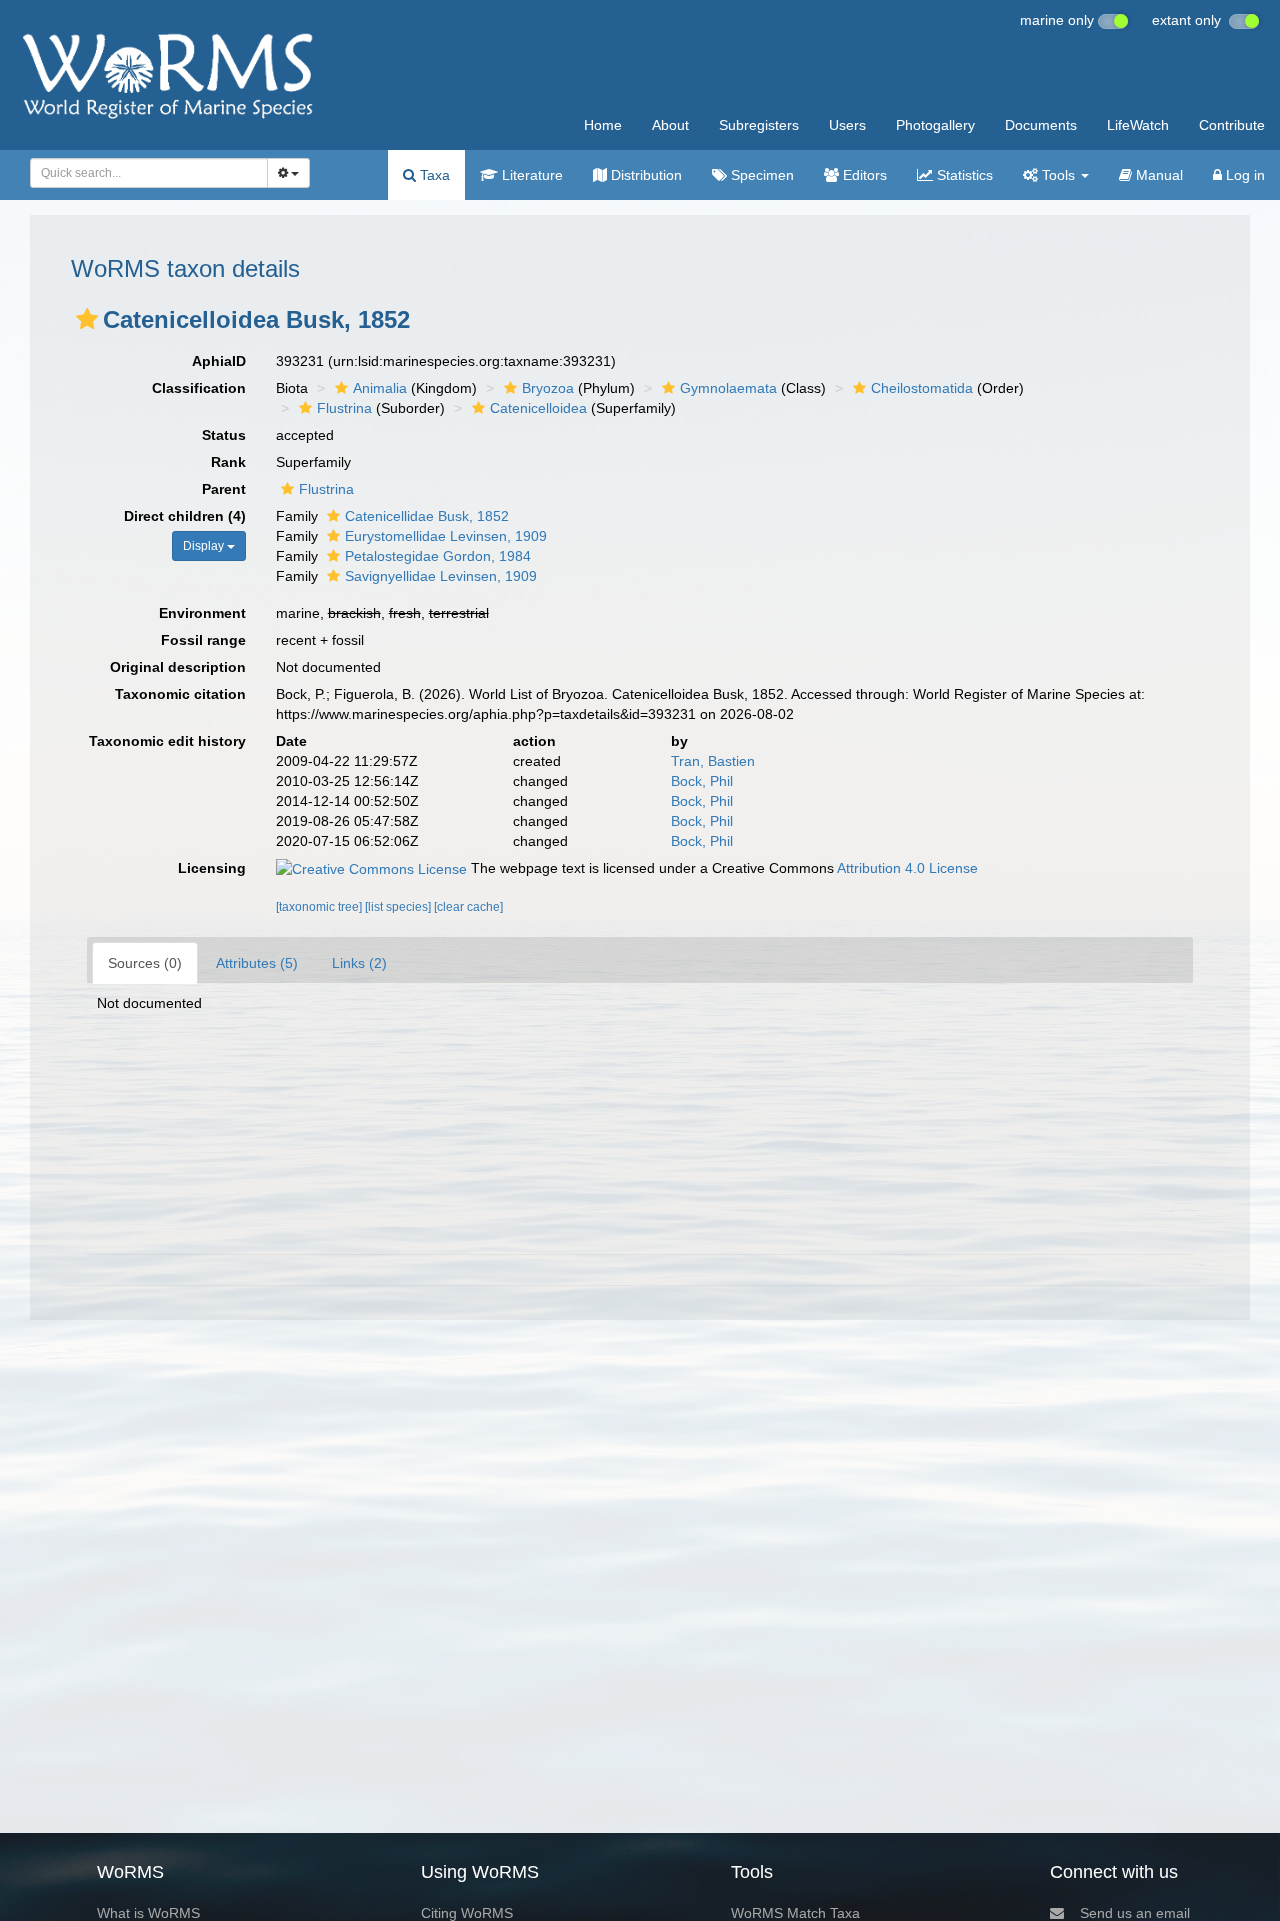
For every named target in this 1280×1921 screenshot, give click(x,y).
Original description (178, 667)
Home (603, 125)
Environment (202, 613)
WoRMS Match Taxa (795, 1913)
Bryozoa (548, 388)
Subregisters (759, 125)
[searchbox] (143, 173)
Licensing (212, 868)
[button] (87, 319)
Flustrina (344, 408)
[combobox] (149, 173)
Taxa (433, 175)
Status (224, 435)
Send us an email (1135, 1913)
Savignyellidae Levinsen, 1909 (441, 576)
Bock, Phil (702, 781)
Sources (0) (145, 963)
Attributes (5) (257, 963)
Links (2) (359, 963)
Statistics (963, 175)
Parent (224, 489)
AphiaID (219, 361)
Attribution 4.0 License (907, 868)
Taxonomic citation (180, 694)
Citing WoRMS (467, 1913)
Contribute (1232, 125)
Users (847, 125)
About (670, 125)
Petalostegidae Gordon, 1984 (438, 556)
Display (205, 546)
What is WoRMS (148, 1913)
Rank (228, 462)
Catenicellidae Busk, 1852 (427, 516)
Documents (1041, 125)
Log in (1243, 175)
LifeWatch (1138, 125)
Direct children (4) (185, 516)
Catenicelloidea (538, 408)
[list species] (399, 907)
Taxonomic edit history (167, 741)
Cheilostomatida (922, 388)
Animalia (380, 388)
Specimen (760, 175)
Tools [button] (1058, 175)
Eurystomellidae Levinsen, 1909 (446, 536)
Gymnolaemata (728, 388)
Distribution (644, 175)
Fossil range (203, 640)
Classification (199, 388)
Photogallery (935, 125)
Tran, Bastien (713, 761)
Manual (1157, 175)
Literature (530, 175)
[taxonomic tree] (320, 907)
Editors (863, 175)
